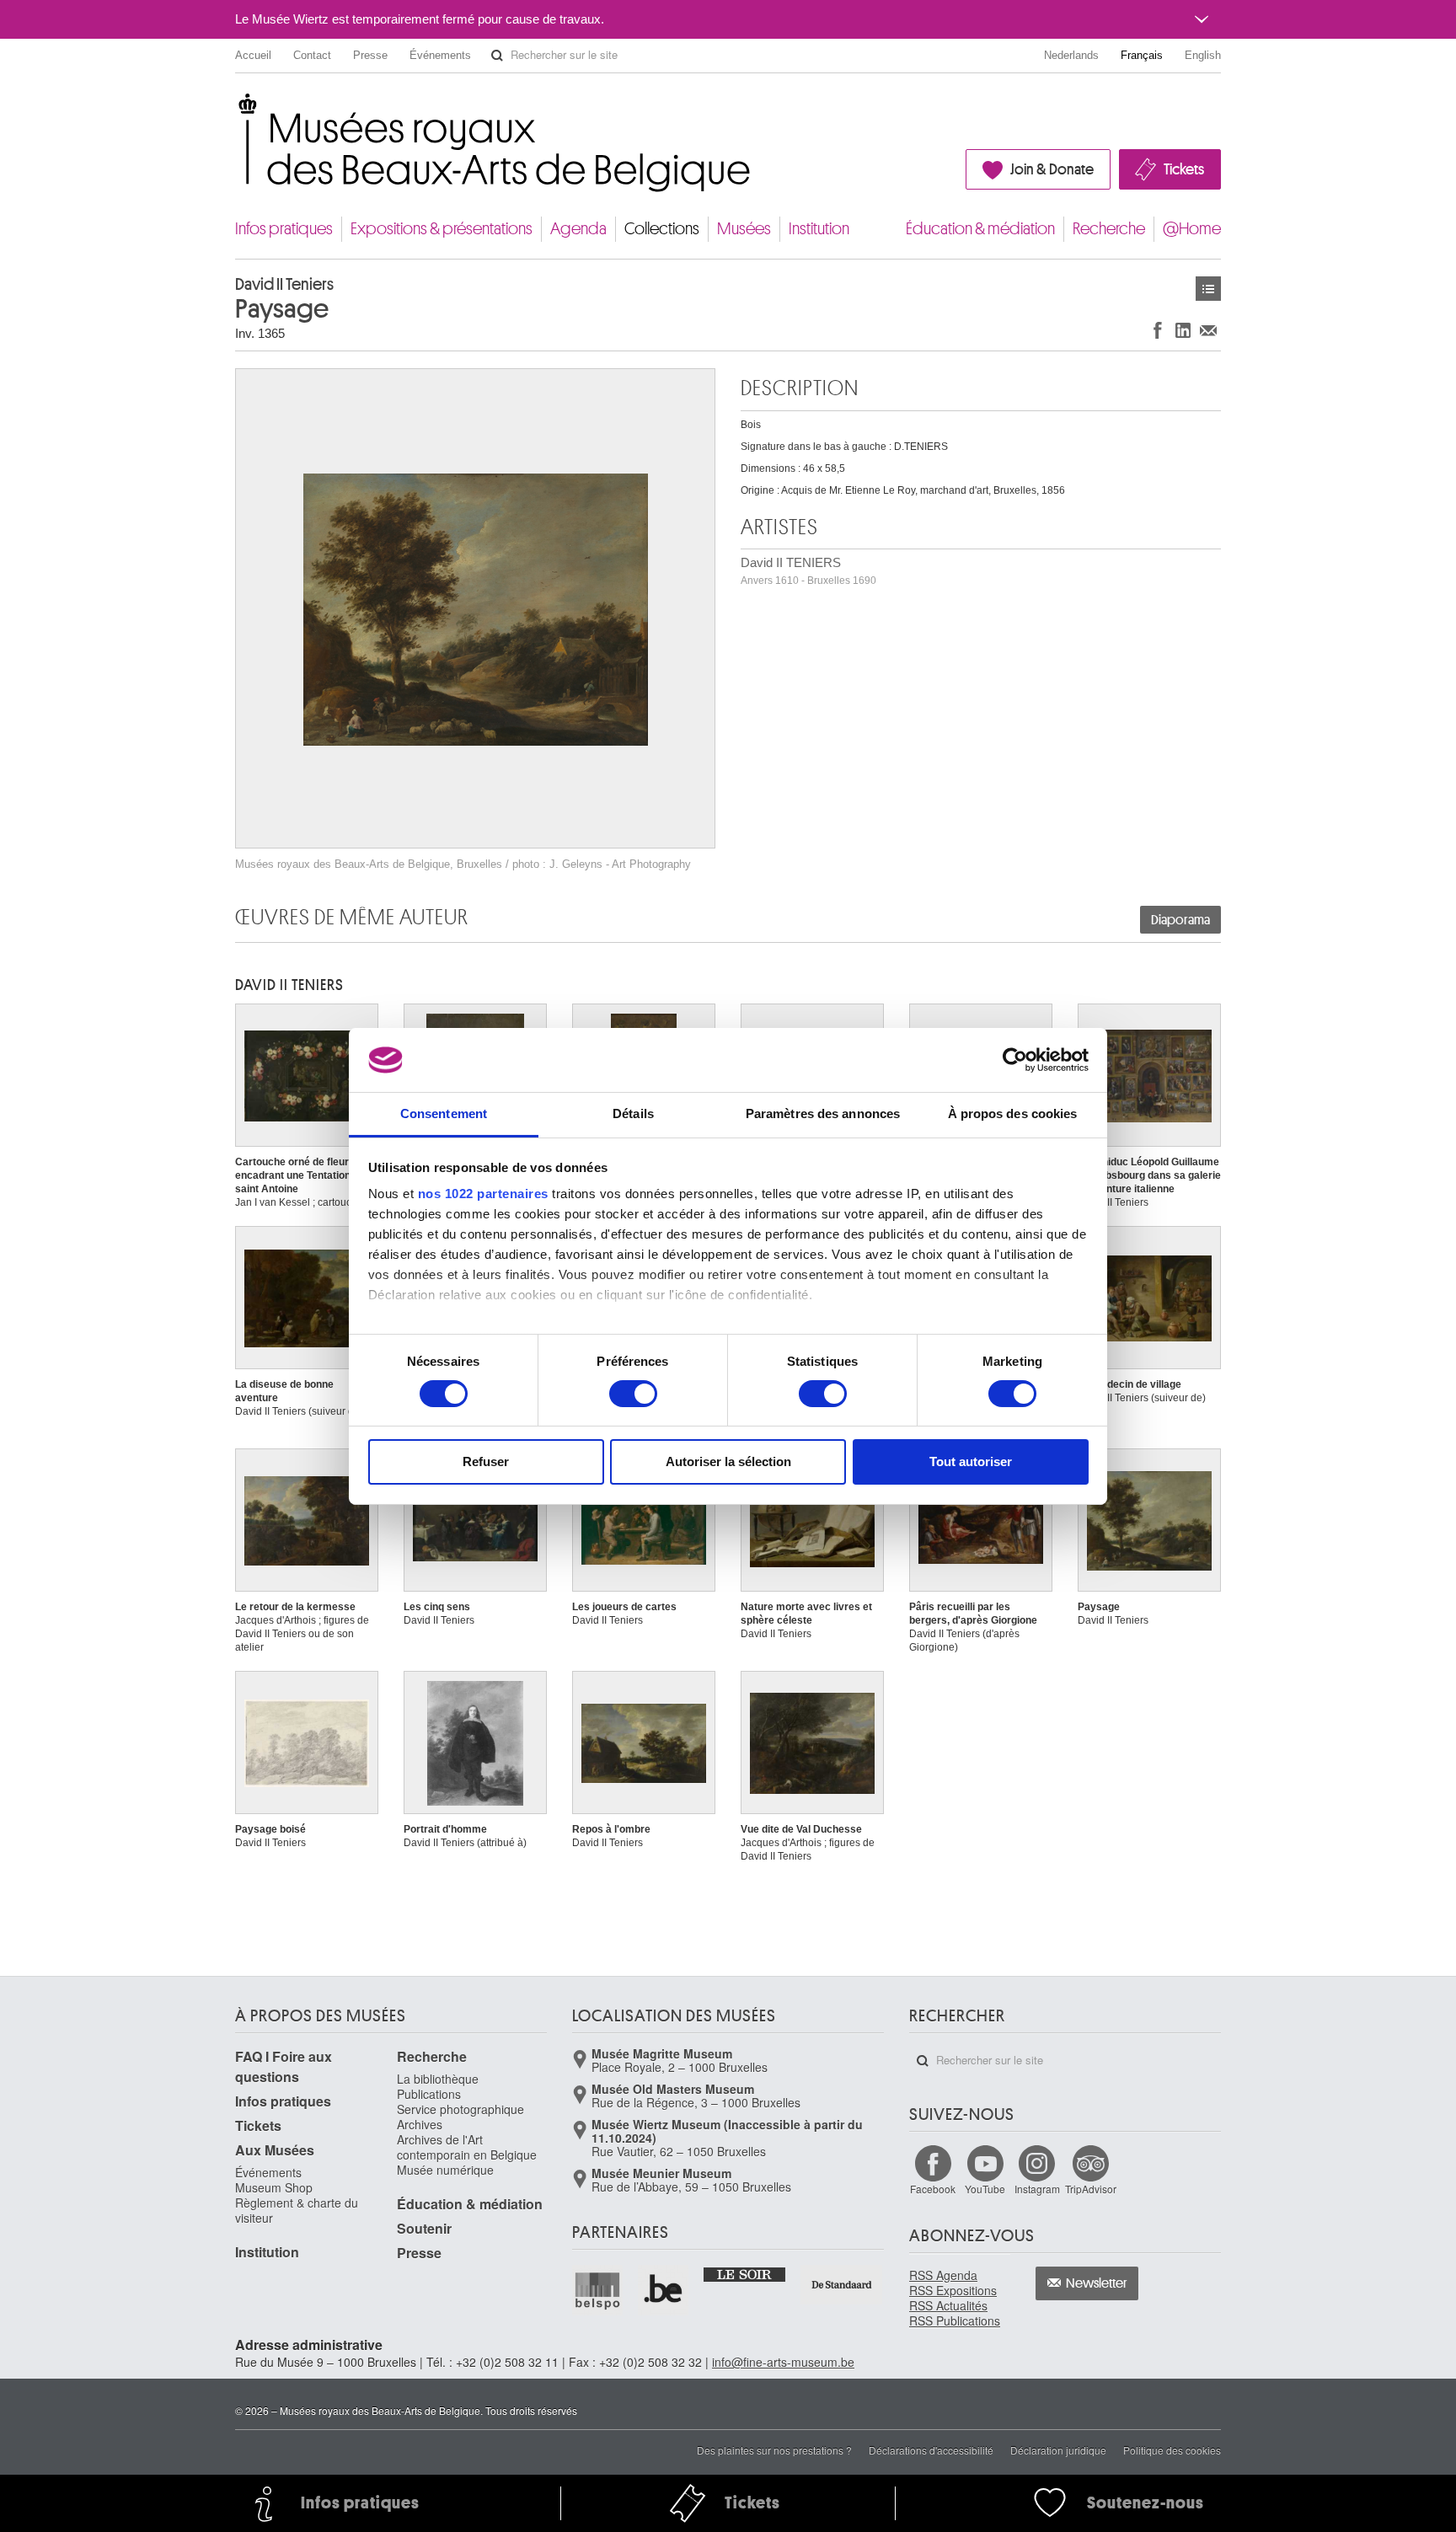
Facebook (933, 2189)
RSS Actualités (948, 2305)
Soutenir (424, 2228)
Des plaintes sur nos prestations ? (774, 2450)
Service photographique (460, 2109)
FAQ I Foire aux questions (284, 2066)
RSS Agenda (943, 2275)
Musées (744, 229)
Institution (819, 229)
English (1203, 55)
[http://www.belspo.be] (598, 2290)
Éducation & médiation (980, 229)
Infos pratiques (284, 229)
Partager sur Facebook (1158, 330)
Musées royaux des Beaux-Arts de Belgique (236, 109)
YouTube (985, 2189)
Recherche (1109, 229)
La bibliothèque (438, 2079)
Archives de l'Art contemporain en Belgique (467, 2147)
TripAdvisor (1091, 2189)
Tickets (1184, 169)
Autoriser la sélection (728, 1461)
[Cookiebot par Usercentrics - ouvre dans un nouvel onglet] (1015, 1060)
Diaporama (1180, 920)
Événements (440, 55)
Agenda (578, 229)
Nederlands (1071, 55)
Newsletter (1097, 2283)
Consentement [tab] (444, 1113)
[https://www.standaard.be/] (842, 2285)
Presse (370, 55)
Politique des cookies (1172, 2450)
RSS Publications (955, 2321)
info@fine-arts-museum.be (783, 2362)
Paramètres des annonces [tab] (823, 1113)
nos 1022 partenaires (483, 1194)
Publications (429, 2094)
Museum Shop (274, 2187)
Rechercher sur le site (497, 56)
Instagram (1037, 2189)
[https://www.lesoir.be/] (745, 2273)
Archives (420, 2124)
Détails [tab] (633, 1113)
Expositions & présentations (442, 229)
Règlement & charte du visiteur (297, 2210)
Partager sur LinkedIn (1183, 330)
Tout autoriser (971, 1461)
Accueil (253, 55)
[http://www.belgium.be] (664, 2290)
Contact (312, 55)
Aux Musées (275, 2150)
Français (1142, 55)
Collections (662, 229)
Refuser (486, 1461)
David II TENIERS (808, 571)
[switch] (633, 1394)
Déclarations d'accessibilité (931, 2450)
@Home (1192, 229)
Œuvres (1208, 289)
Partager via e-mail (1208, 330)
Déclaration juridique (1058, 2450)
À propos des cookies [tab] (1013, 1113)
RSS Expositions (953, 2290)
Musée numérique (445, 2170)
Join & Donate (1052, 169)
